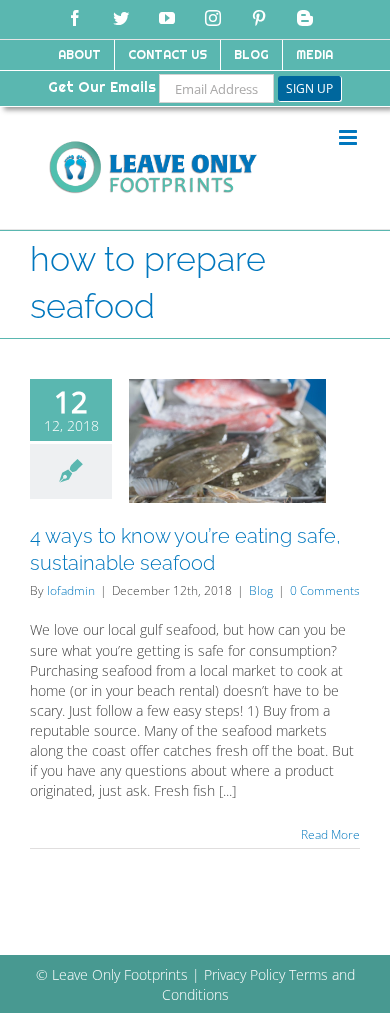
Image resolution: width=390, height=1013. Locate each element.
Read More (330, 834)
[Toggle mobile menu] (349, 137)
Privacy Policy (244, 974)
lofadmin (71, 590)
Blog (261, 590)
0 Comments (325, 590)
